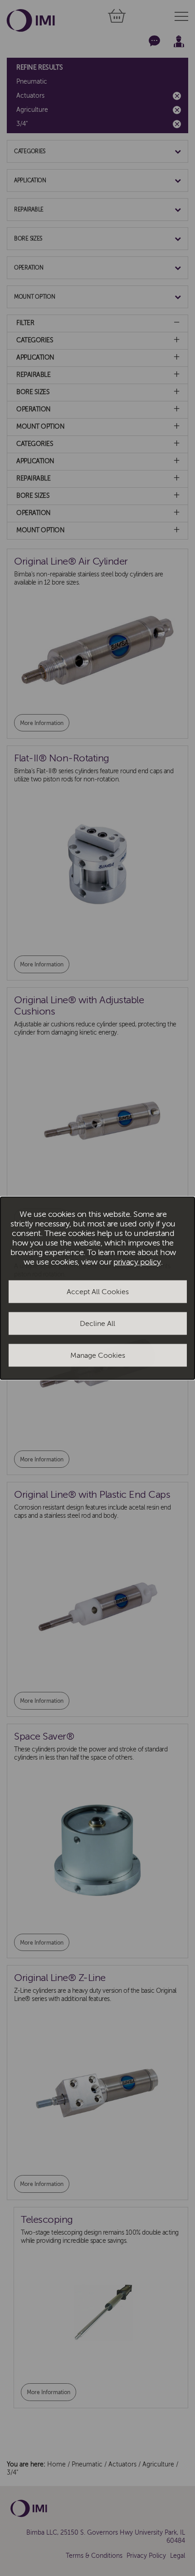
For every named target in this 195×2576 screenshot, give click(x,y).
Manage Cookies (98, 1356)
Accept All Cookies (98, 1292)
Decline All (97, 1324)
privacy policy (137, 1262)
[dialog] (97, 1288)
